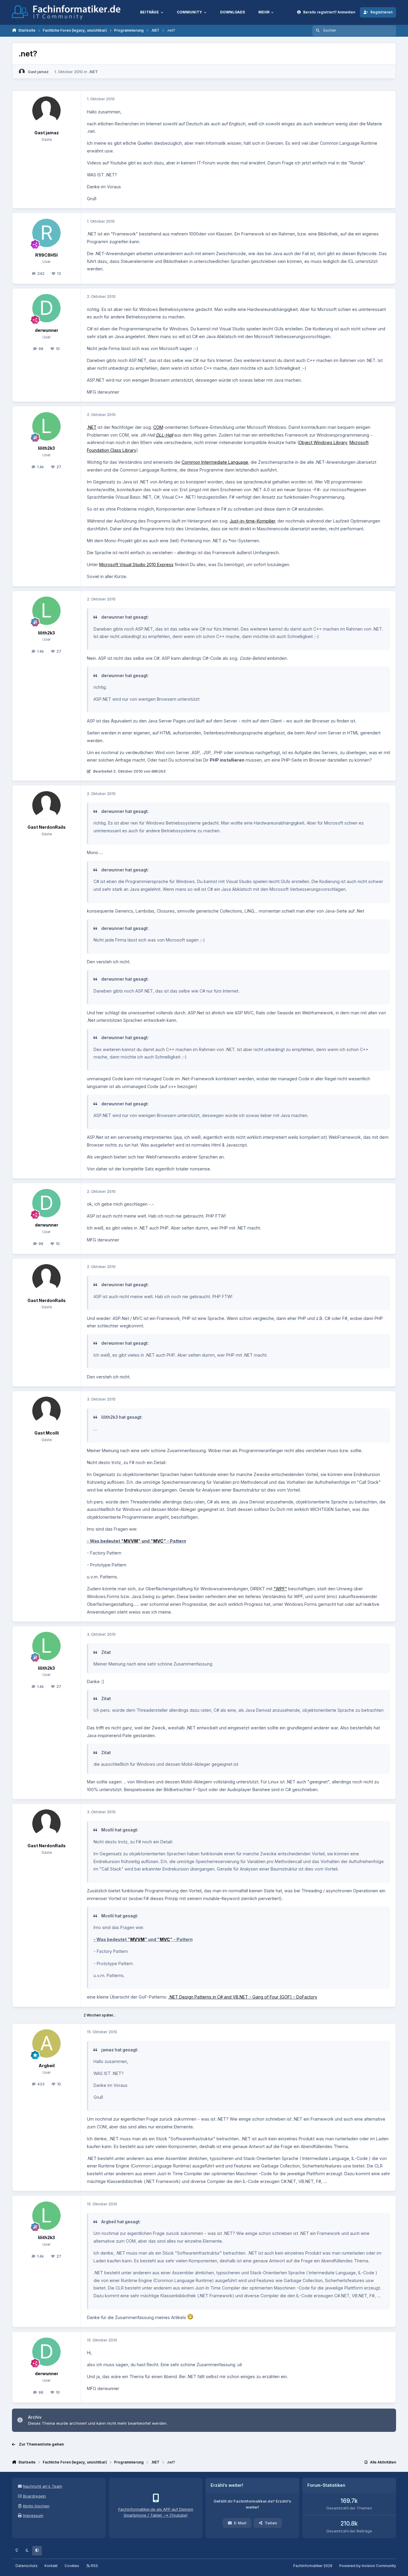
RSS (94, 2566)
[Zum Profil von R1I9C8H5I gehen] (46, 233)
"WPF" (280, 1589)
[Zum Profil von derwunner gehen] (46, 308)
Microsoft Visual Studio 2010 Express (136, 564)
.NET (93, 72)
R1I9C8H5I (46, 255)
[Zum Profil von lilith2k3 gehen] (46, 426)
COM (158, 427)
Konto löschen (36, 2506)
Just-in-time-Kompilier (252, 521)
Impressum (33, 2515)
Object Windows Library (323, 442)
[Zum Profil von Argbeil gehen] (46, 2043)
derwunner (47, 330)
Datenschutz (27, 2566)
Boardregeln (34, 2496)
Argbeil (47, 2066)
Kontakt (51, 2566)
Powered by (368, 2566)
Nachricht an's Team (43, 2486)
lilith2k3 (46, 448)
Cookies (72, 2566)
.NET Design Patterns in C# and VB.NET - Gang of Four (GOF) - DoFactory (243, 1997)
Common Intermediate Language (215, 462)
